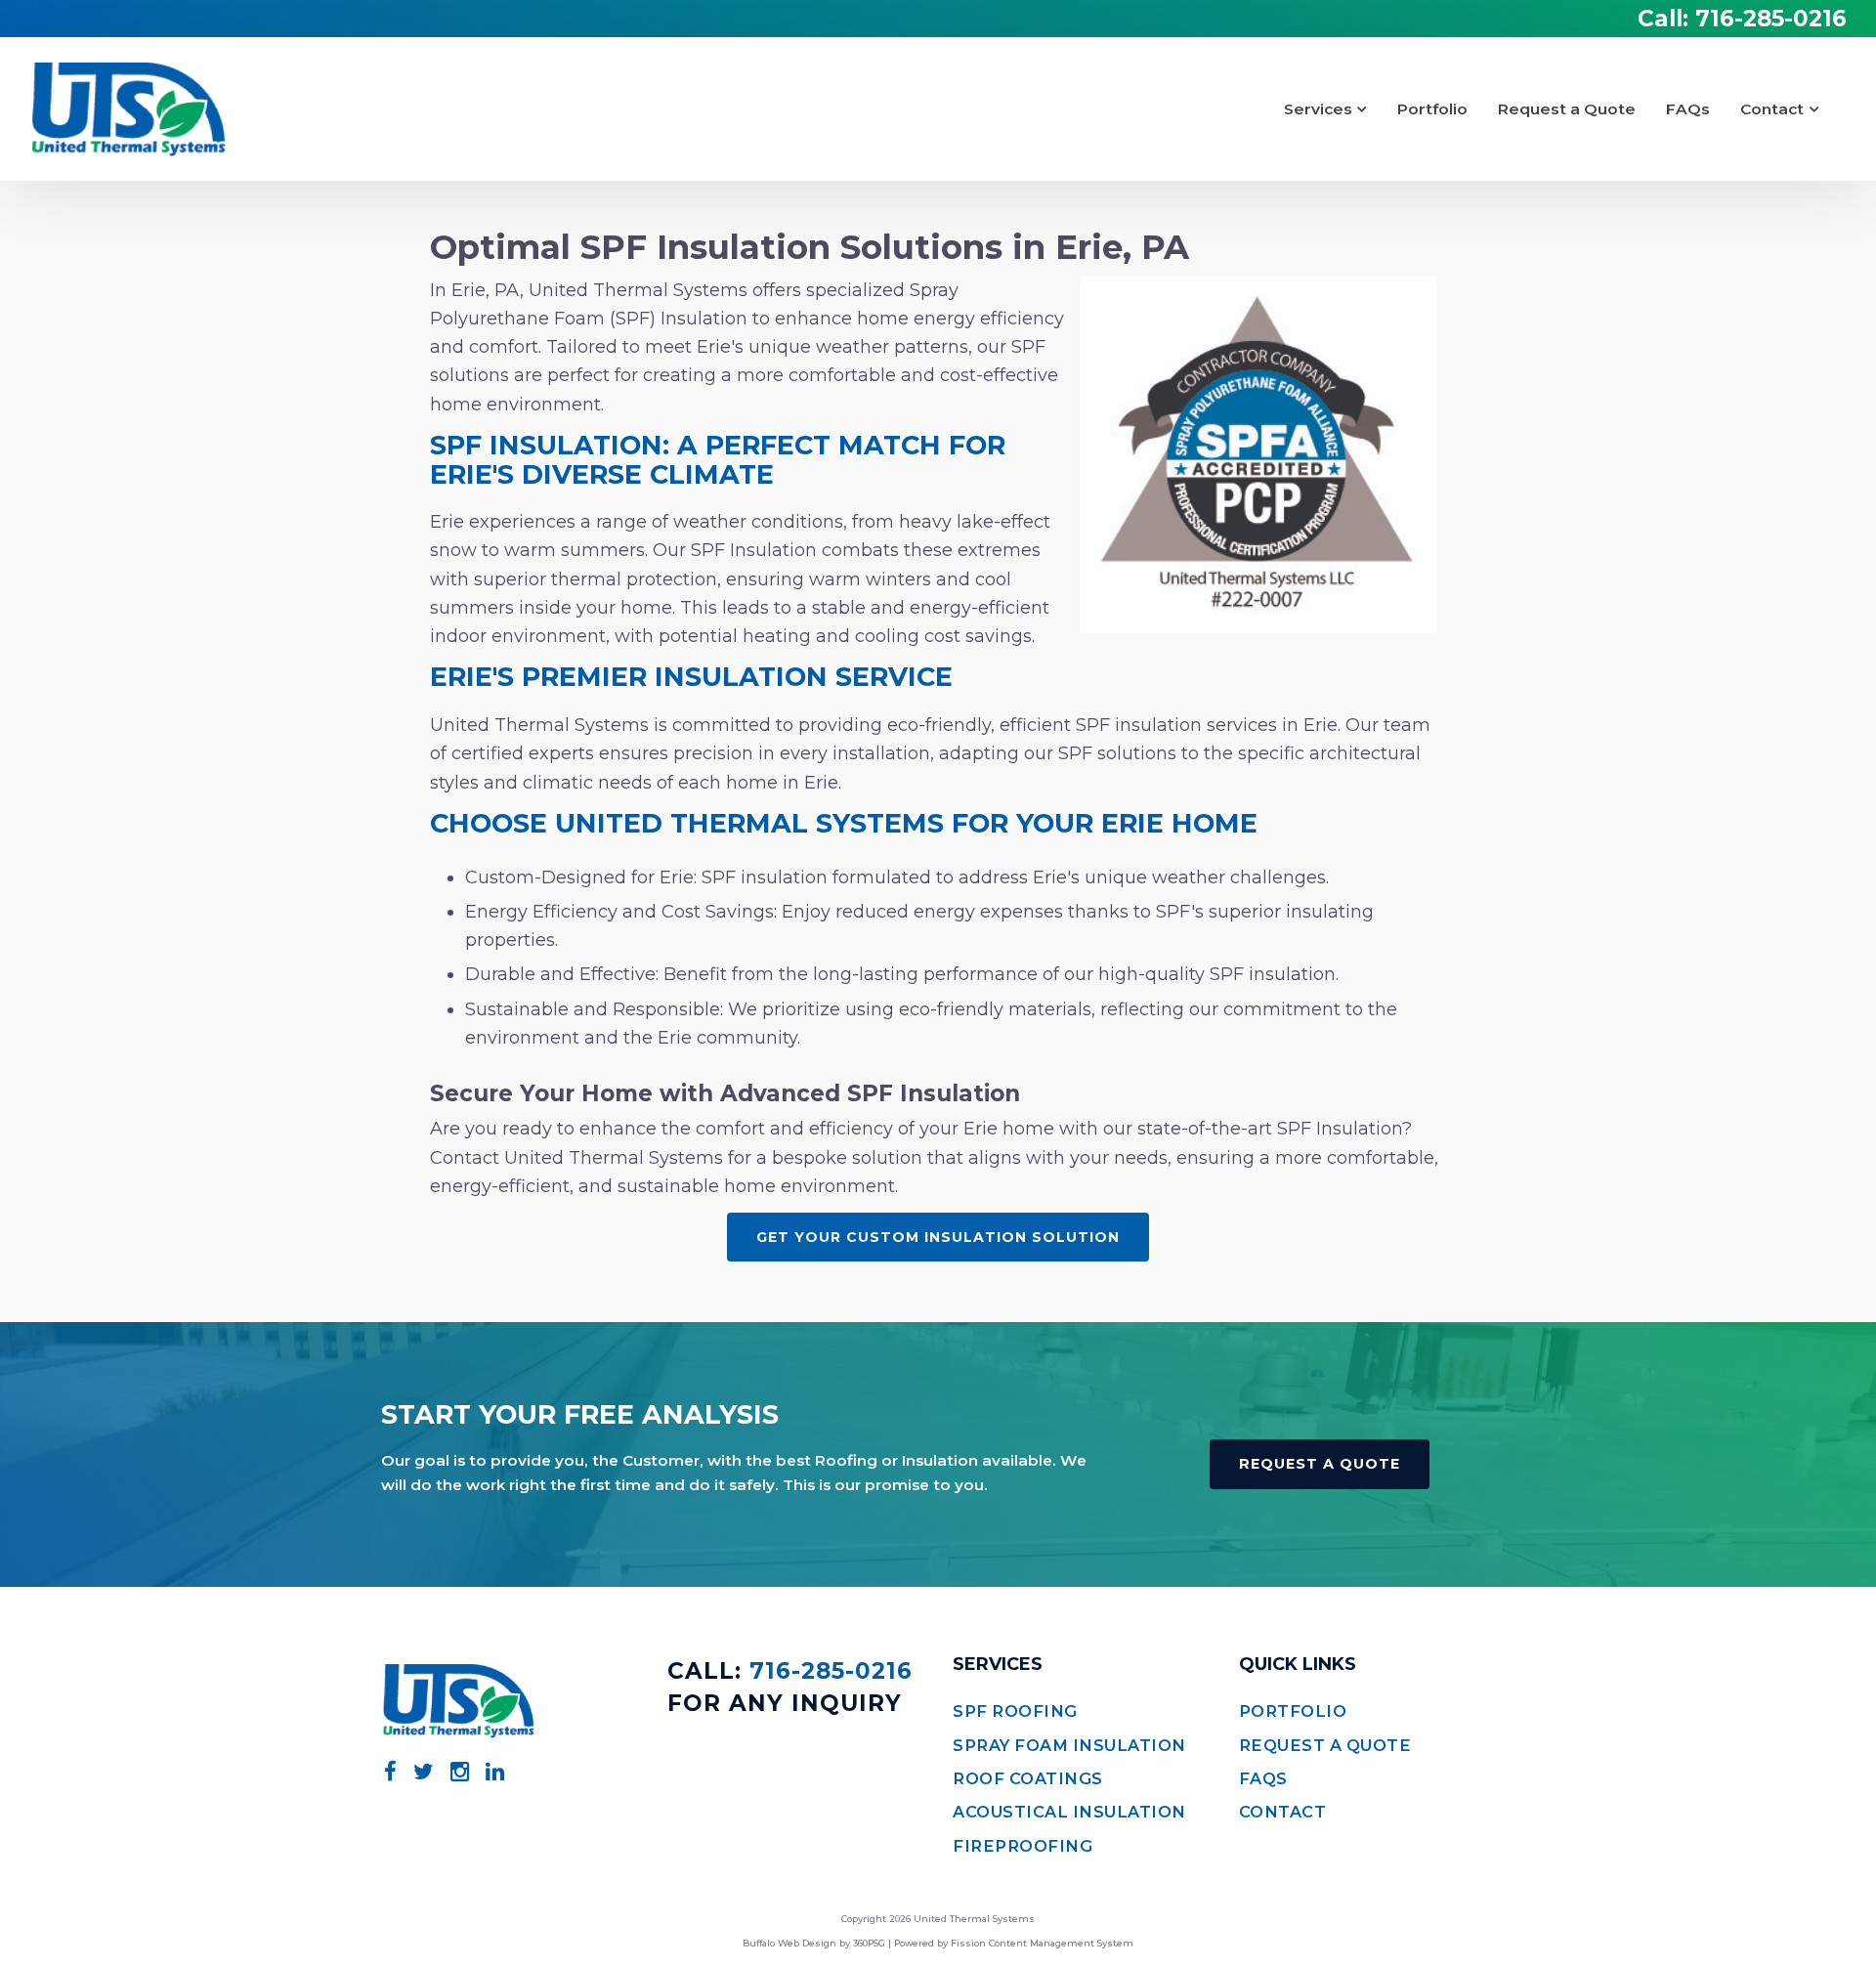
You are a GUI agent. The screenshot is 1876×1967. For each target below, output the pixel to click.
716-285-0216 (1771, 19)
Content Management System (1061, 1943)
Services (1318, 109)
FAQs (1688, 109)
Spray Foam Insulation (1069, 1745)
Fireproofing (1023, 1846)
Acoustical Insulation (1069, 1812)
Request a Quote (1567, 109)
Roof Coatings (1028, 1778)
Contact (1772, 109)
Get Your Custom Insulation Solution (938, 1237)
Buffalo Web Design (789, 1943)
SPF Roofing (1015, 1711)
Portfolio (1432, 109)
